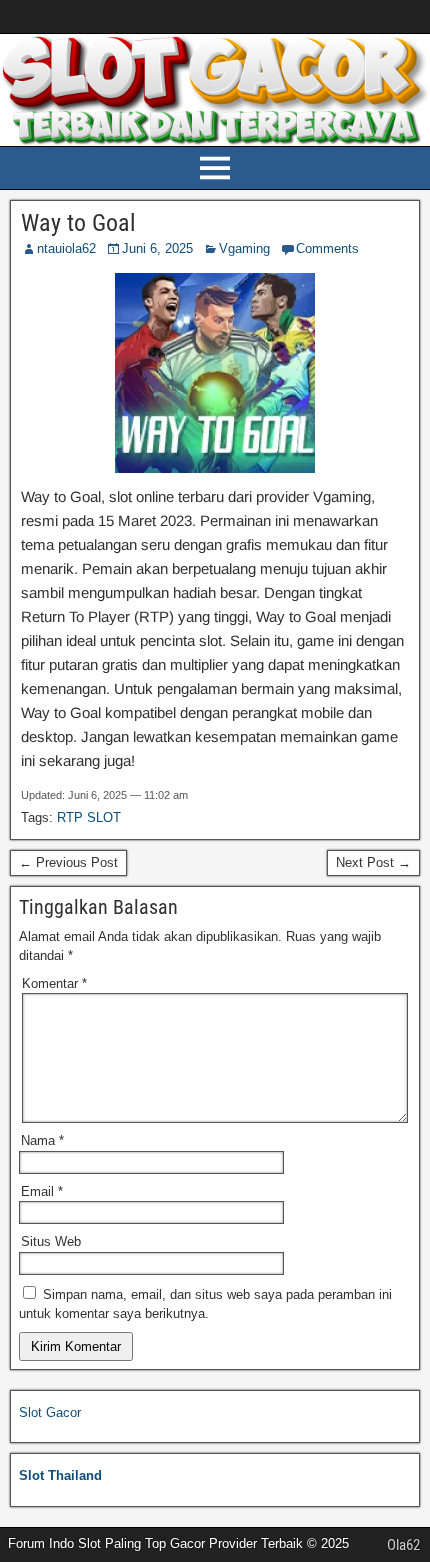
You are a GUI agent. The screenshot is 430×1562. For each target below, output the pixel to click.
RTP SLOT (89, 817)
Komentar (54, 983)
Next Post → (373, 862)
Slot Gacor (50, 1412)
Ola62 (403, 1545)
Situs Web (51, 1241)
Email (42, 1191)
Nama (42, 1140)
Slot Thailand (60, 1475)
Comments (327, 248)
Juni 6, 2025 (157, 248)
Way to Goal (78, 223)
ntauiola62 (66, 248)
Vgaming (244, 248)
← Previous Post (68, 862)
